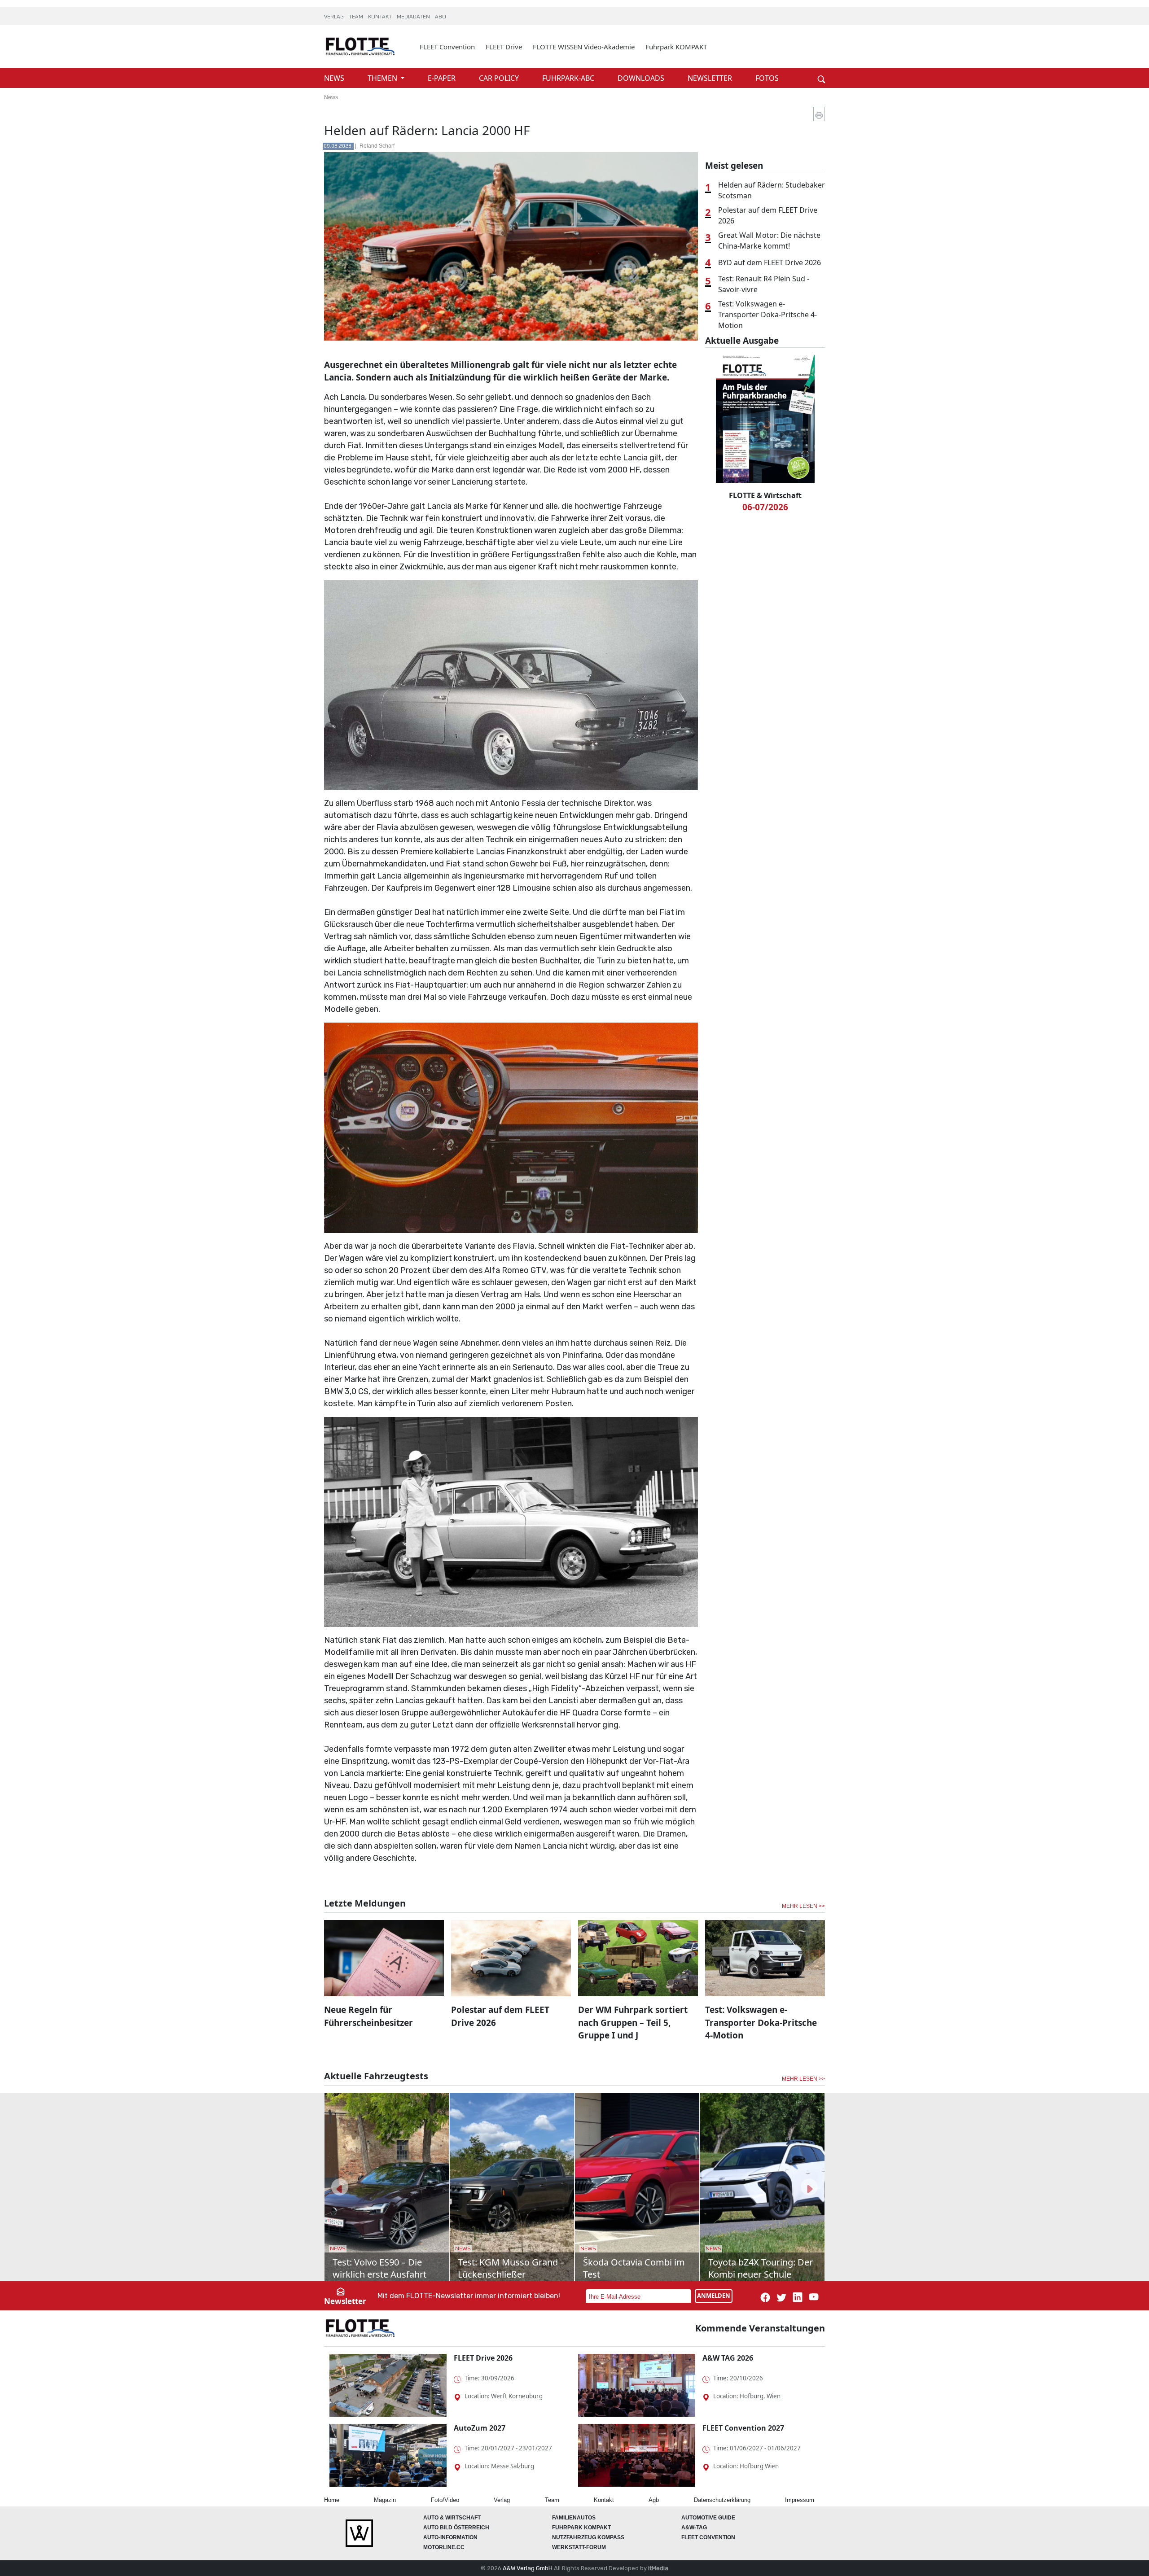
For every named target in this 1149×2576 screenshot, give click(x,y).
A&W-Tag (694, 2528)
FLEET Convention (447, 47)
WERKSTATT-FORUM (579, 2547)
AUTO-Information (450, 2537)
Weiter (808, 64)
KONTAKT (381, 17)
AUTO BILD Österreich (456, 2528)
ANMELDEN (714, 2296)
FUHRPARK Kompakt (581, 2528)
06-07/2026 (765, 507)
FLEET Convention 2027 (743, 2428)
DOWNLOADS (642, 78)
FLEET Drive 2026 (483, 2358)
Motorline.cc (444, 2547)
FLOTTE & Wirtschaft (765, 495)
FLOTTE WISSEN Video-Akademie (584, 47)
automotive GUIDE (708, 2518)
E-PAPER (443, 78)
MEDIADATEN (414, 17)
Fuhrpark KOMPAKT (676, 47)
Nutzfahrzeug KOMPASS (588, 2537)
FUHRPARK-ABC (569, 78)
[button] (340, 2187)
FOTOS (767, 78)
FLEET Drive (504, 47)
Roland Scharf (377, 146)
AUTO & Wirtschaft (452, 2518)
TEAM (357, 17)
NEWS (335, 78)
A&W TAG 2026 (728, 2358)
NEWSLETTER (711, 78)
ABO (441, 17)
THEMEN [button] (383, 78)
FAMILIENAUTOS (574, 2518)
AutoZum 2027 (480, 2428)
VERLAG (335, 17)
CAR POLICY (500, 78)
